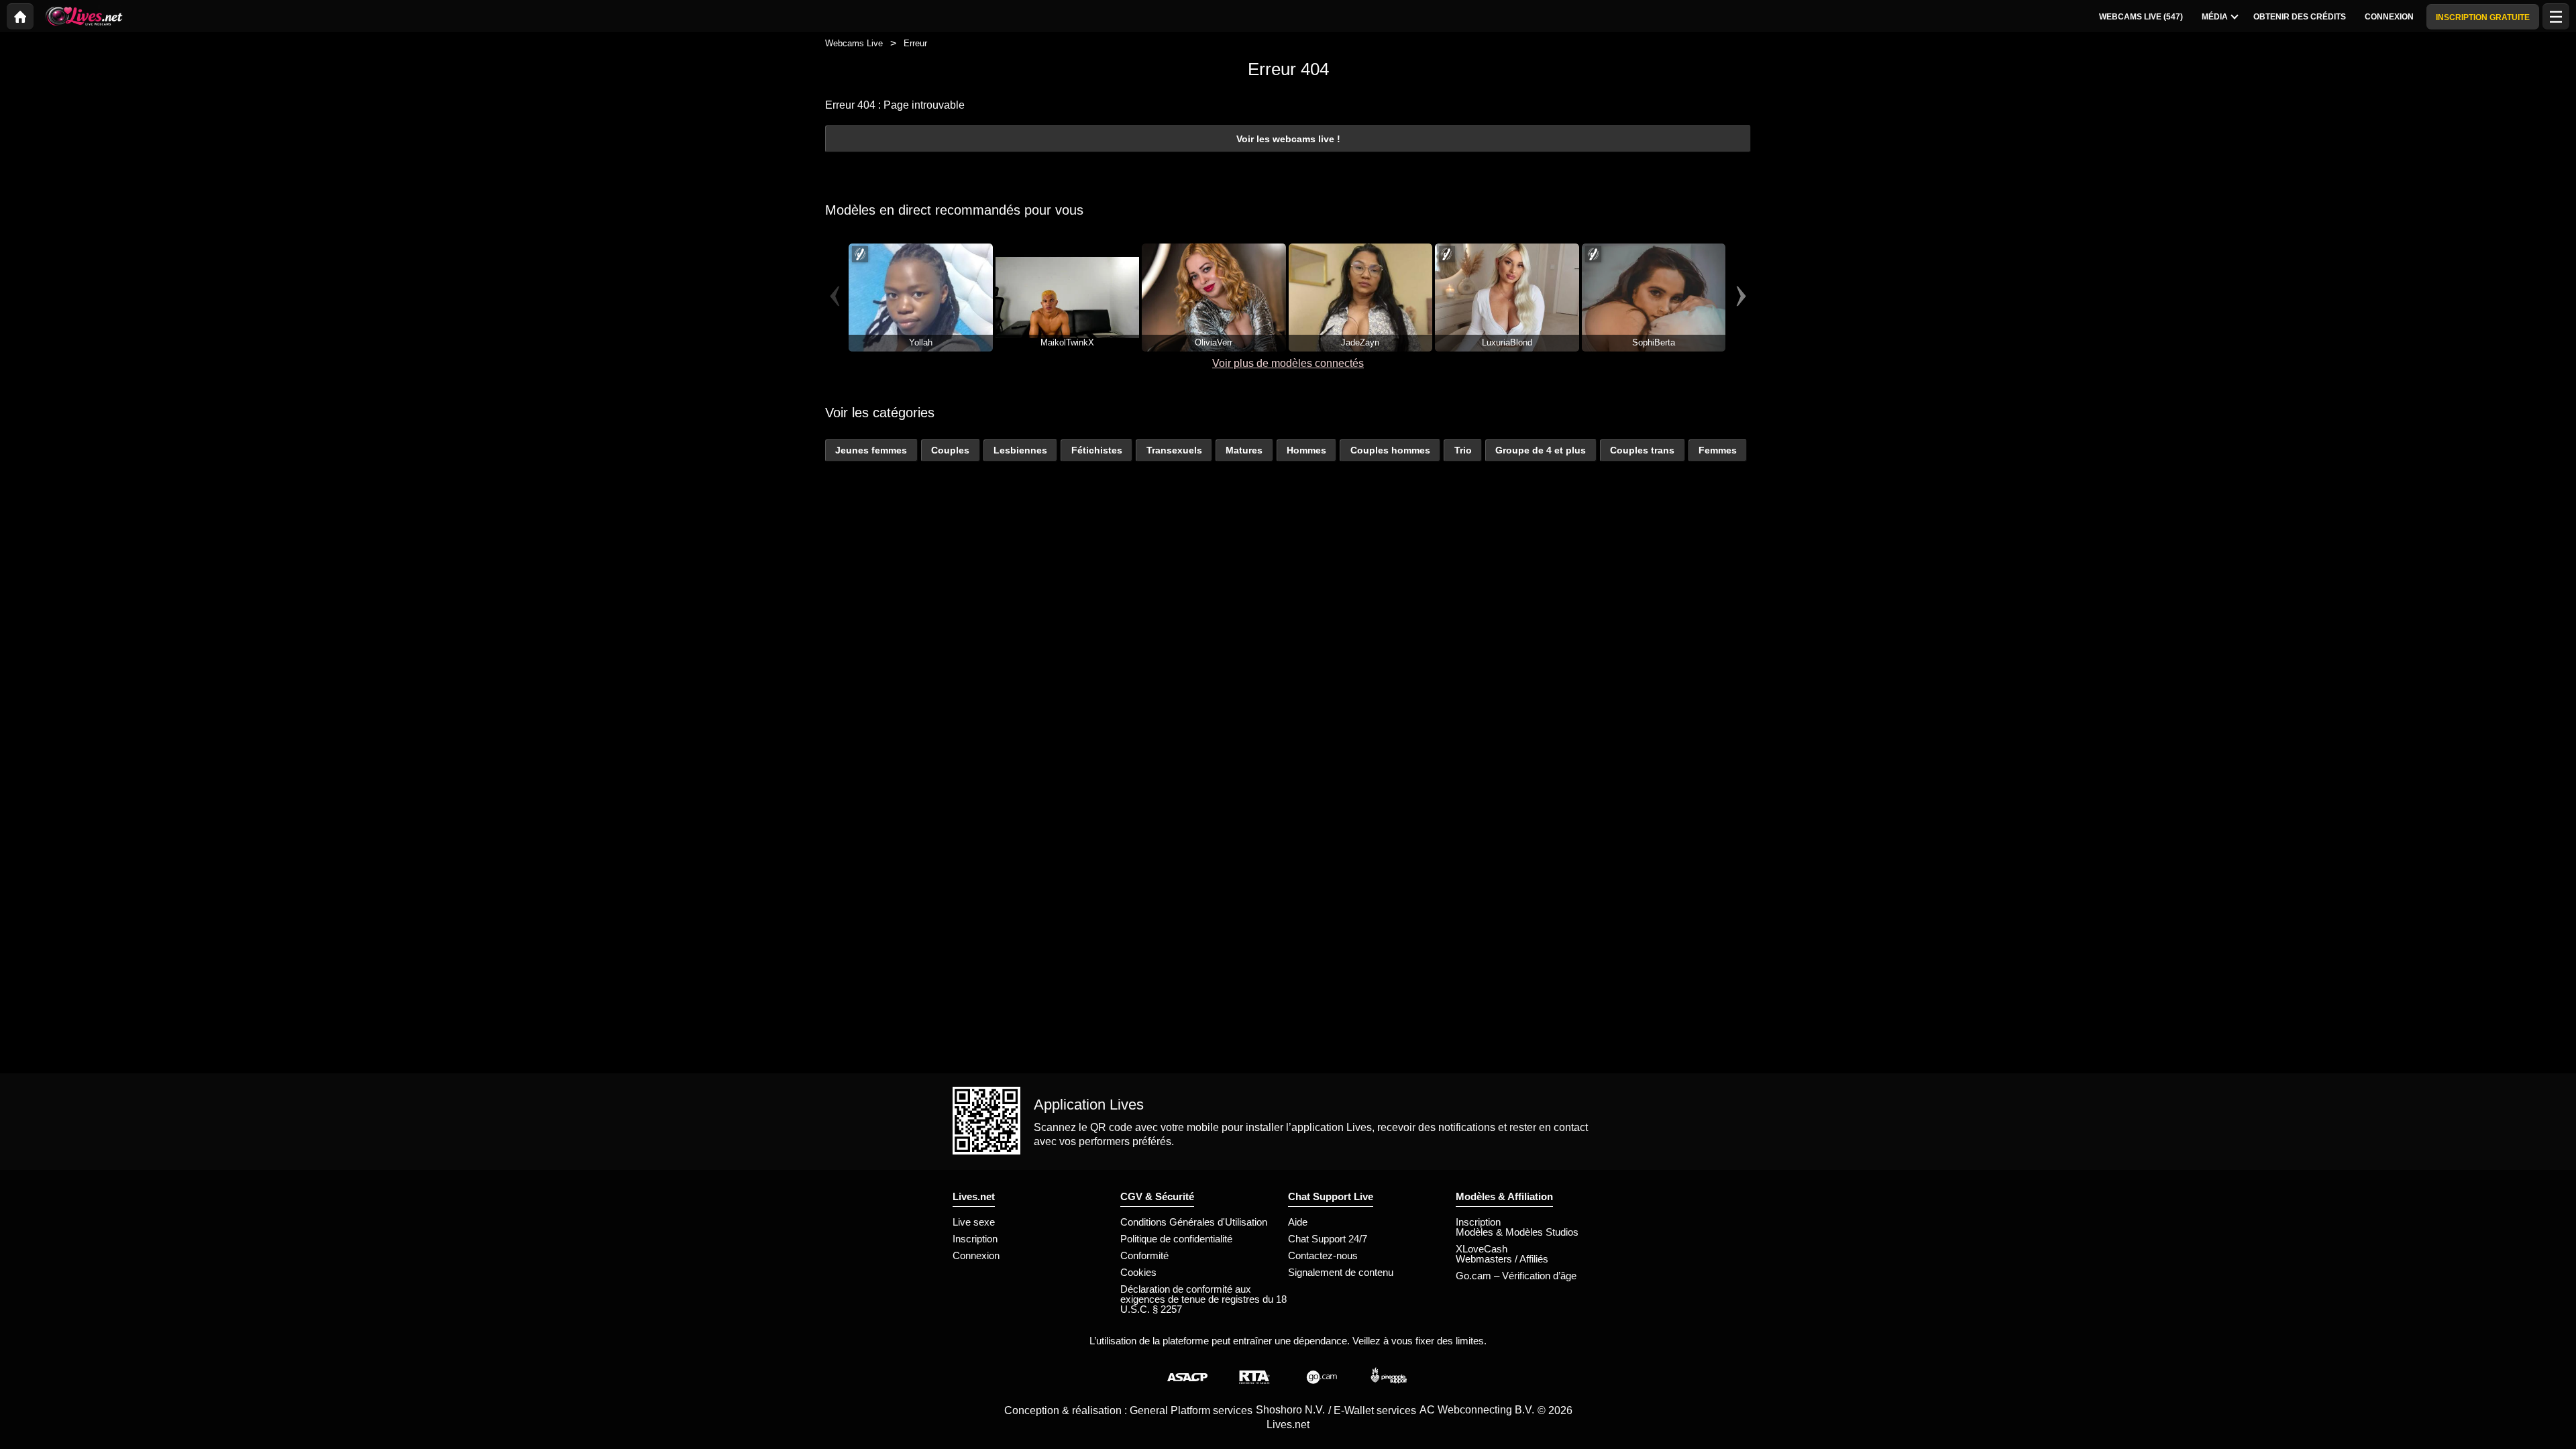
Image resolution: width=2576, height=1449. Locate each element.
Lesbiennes (1020, 450)
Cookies (1138, 1272)
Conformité (1144, 1255)
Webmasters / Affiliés (1502, 1259)
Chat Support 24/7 (1328, 1239)
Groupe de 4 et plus (1541, 450)
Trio (1463, 450)
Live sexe (974, 1222)
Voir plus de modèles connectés (1288, 363)
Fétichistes (1097, 450)
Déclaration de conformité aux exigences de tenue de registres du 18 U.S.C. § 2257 (1203, 1299)
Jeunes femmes (871, 450)
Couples (950, 450)
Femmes (1718, 450)
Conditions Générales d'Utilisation (1194, 1222)
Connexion (976, 1255)
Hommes (1306, 450)
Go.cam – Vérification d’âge (1516, 1276)
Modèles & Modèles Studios (1517, 1232)
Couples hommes (1390, 450)
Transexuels (1174, 450)
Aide (1298, 1222)
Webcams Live (854, 43)
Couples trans (1642, 450)
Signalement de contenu (1341, 1272)
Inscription (975, 1239)
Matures (1244, 450)
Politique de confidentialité (1176, 1239)
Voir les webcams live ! (1288, 139)
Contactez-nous (1323, 1255)
